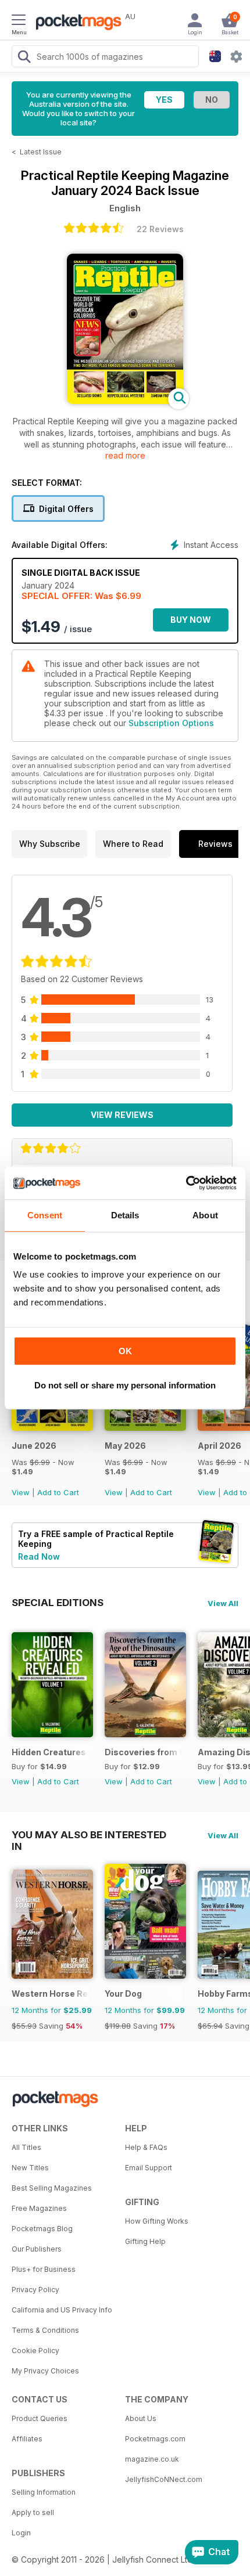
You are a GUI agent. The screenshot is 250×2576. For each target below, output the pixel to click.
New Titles (30, 2168)
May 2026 (125, 1446)
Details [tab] (125, 1215)
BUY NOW (191, 620)
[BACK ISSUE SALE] (52, 1428)
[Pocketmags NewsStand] (76, 23)
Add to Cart (58, 1492)
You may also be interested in (89, 1835)
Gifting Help (145, 2241)
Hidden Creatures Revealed (50, 1752)
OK (125, 1351)
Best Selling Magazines (52, 2188)
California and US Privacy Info (62, 2310)
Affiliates (27, 2439)
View (21, 1492)
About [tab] (205, 1215)
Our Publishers (37, 2249)
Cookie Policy (35, 2350)
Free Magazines (39, 2208)
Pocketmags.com (155, 2439)
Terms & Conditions (45, 2330)
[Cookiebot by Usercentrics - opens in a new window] (186, 1183)
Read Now (39, 1556)
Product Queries (40, 2418)
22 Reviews (160, 229)
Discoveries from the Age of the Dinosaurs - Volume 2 (143, 1752)
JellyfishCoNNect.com (164, 2479)
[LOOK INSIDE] (125, 401)
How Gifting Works (157, 2221)
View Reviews (122, 1115)
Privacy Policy (35, 2290)
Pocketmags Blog (42, 2229)
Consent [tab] (45, 1215)
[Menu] (19, 21)
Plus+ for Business (44, 2269)
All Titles (26, 2147)
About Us (141, 2418)
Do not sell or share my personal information (125, 1385)
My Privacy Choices (45, 2371)
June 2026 (34, 1446)
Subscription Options (171, 723)
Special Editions (58, 1603)
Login (21, 2533)
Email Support (149, 2168)
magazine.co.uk (152, 2459)
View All (223, 1603)
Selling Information (44, 2492)
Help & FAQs (146, 2147)
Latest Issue (41, 152)
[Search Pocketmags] (24, 58)
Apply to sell (33, 2512)
